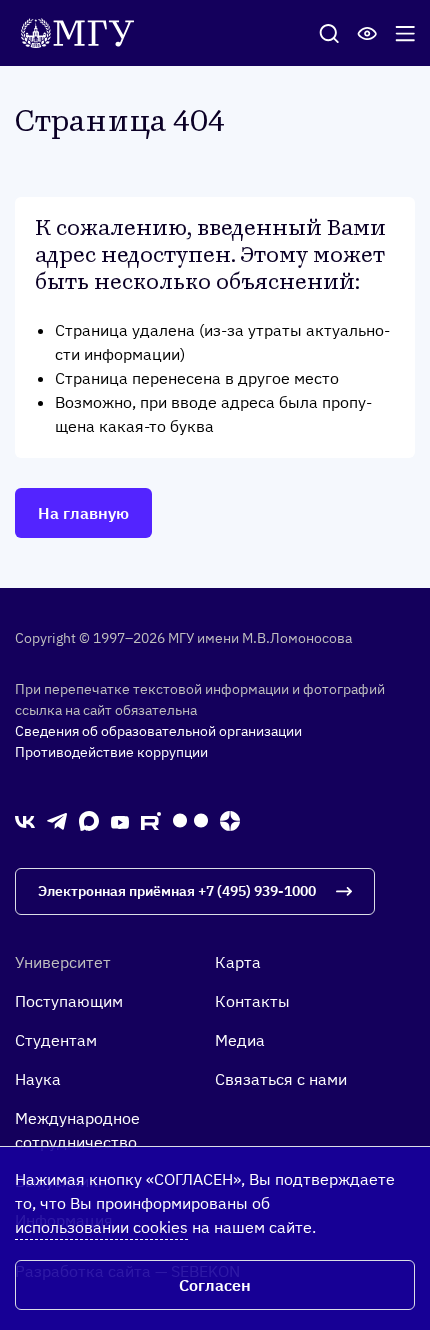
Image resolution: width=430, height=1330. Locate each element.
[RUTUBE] (151, 821)
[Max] (89, 820)
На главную (83, 513)
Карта (238, 962)
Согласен (215, 1285)
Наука (38, 1079)
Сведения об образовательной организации (158, 731)
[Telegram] (57, 820)
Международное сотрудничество (77, 1130)
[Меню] (405, 33)
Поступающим (69, 1001)
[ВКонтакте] (25, 820)
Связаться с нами (281, 1079)
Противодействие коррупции (111, 752)
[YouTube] (120, 820)
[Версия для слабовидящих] (367, 33)
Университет (63, 962)
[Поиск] (329, 33)
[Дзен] (230, 820)
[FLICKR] (190, 820)
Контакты (252, 1001)
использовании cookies (101, 1227)
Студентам (56, 1040)
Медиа (240, 1040)
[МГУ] (82, 31)
